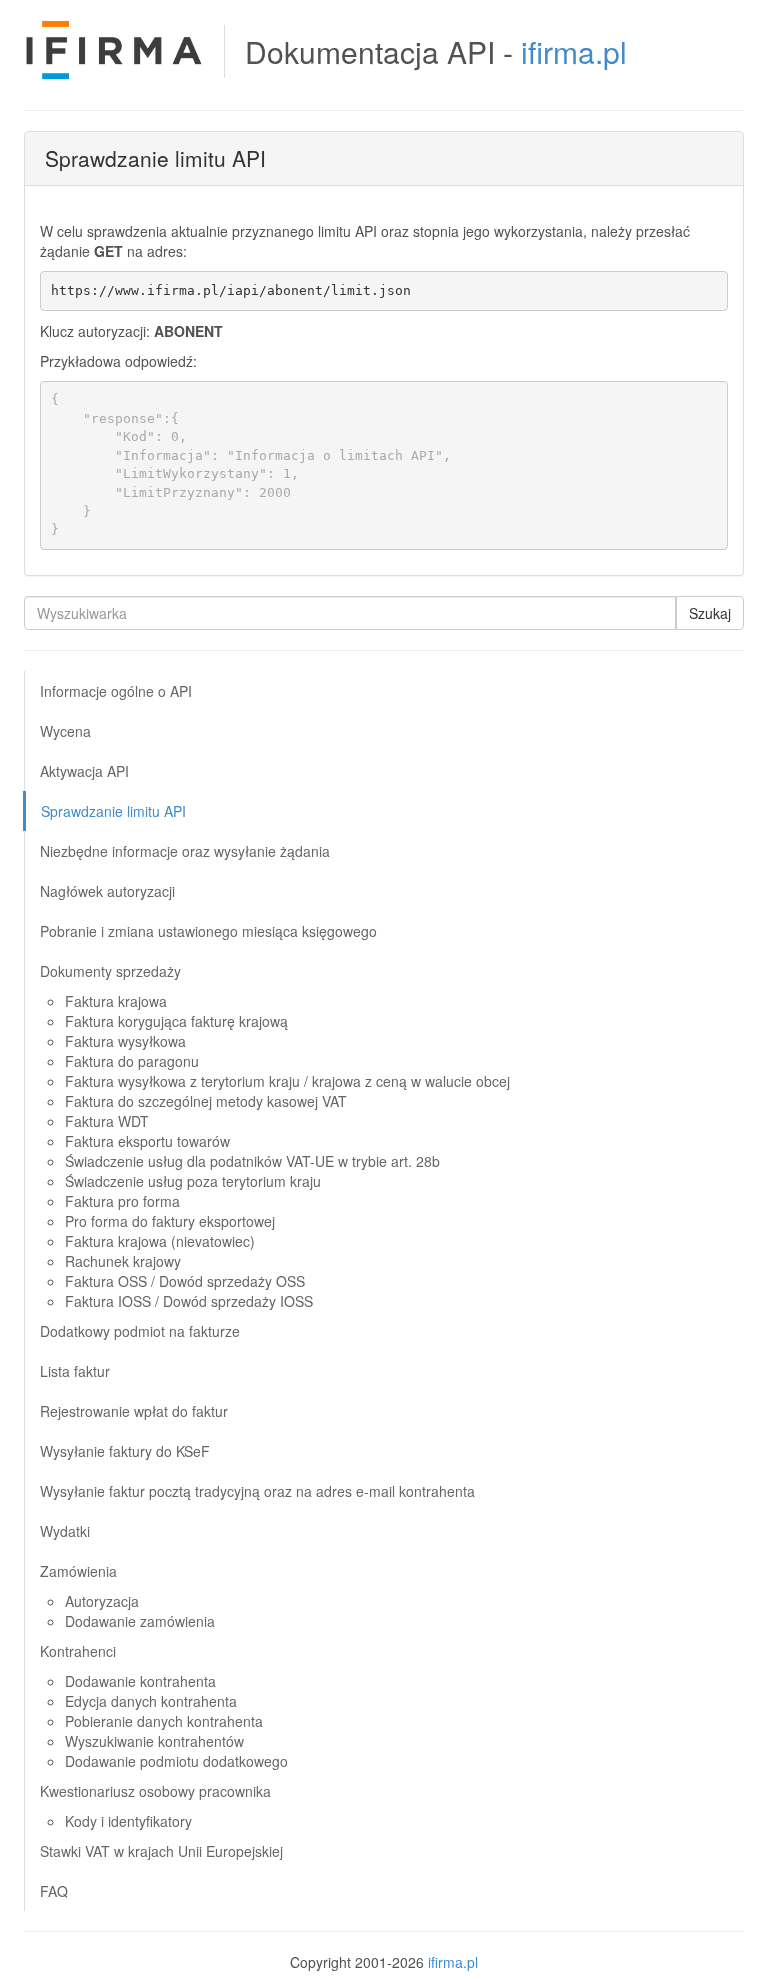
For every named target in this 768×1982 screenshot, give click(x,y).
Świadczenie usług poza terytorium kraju (193, 1181)
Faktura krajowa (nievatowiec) (160, 1241)
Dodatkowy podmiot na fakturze (140, 1331)
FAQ (54, 1891)
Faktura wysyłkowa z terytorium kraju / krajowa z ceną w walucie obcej (287, 1081)
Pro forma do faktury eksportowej (170, 1221)
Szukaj (710, 613)
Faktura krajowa (116, 1001)
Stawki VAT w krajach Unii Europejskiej (161, 1851)
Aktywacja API (84, 771)
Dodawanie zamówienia (140, 1621)
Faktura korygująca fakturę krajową (176, 1021)
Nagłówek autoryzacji (107, 891)
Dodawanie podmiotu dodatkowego (176, 1761)
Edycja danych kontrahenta (151, 1701)
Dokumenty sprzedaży (110, 971)
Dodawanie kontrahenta (140, 1681)
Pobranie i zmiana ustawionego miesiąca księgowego (208, 931)
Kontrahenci (78, 1651)
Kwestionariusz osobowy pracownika (155, 1791)
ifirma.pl (574, 51)
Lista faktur (75, 1371)
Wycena (65, 731)
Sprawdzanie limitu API (113, 811)
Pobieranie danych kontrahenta (164, 1721)
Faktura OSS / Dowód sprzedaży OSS (185, 1281)
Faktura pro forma (122, 1201)
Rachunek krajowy (123, 1261)
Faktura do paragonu (132, 1061)
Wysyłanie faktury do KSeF (125, 1451)
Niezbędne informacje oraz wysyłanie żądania (185, 851)
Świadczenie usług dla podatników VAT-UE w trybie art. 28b (252, 1161)
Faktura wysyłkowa (125, 1041)
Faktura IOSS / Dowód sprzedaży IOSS (189, 1301)
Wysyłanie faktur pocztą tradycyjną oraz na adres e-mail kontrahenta (257, 1491)
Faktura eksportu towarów (147, 1141)
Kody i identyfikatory (128, 1821)
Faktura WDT (107, 1121)
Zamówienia (78, 1571)
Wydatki (65, 1531)
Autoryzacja (102, 1601)
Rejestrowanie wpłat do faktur (134, 1411)
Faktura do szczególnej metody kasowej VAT (206, 1101)
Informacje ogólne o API (116, 691)
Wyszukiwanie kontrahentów (154, 1741)
